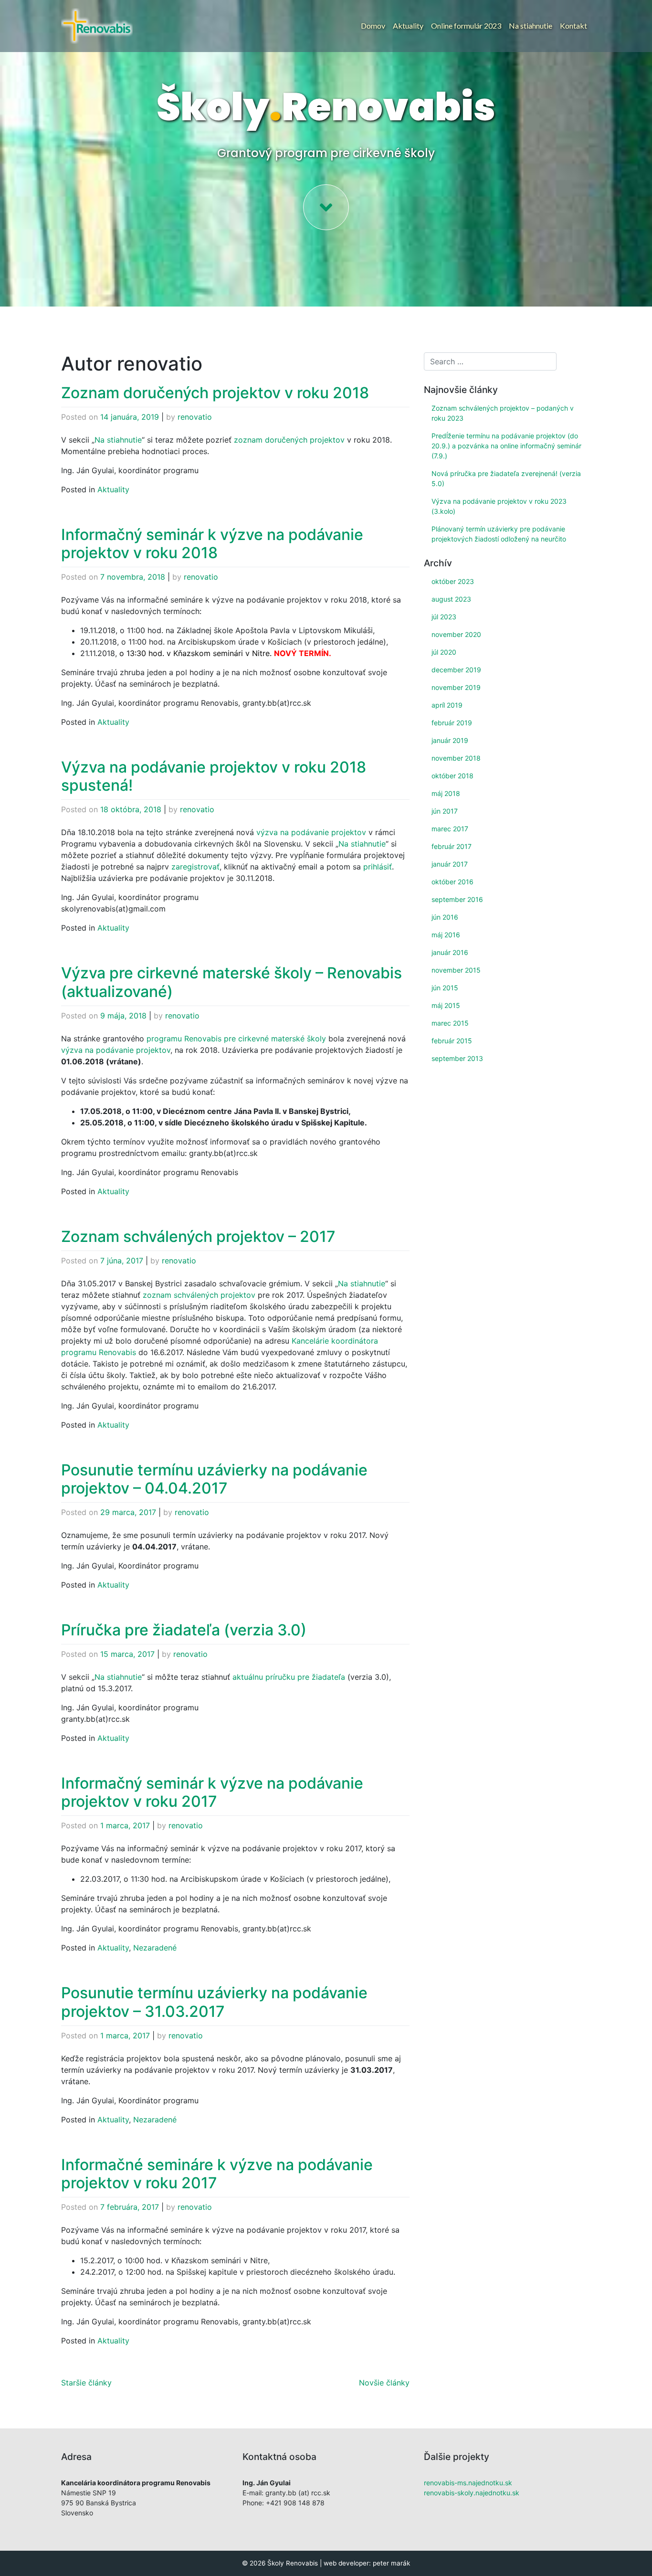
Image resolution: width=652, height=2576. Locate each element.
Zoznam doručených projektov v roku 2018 (215, 393)
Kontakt (573, 26)
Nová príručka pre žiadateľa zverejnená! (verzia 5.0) (506, 478)
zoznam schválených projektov (199, 1295)
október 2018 (452, 776)
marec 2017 (450, 829)
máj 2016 (446, 935)
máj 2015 (446, 1005)
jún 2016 (445, 917)
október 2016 (452, 882)
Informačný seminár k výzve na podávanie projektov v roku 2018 (212, 544)
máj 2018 (446, 793)
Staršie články (86, 2383)
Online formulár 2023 (466, 26)
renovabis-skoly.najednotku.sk (472, 2493)
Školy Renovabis (293, 2563)
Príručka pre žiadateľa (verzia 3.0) (184, 1630)
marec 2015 (450, 1023)
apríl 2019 (447, 705)
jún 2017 (445, 811)
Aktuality (408, 26)
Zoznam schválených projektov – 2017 (198, 1236)
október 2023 (453, 581)
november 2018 (456, 758)
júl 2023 (444, 617)
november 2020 (456, 634)
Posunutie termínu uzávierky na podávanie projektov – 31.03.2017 (214, 2002)
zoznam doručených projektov (289, 440)
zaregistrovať (195, 867)
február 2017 (452, 846)
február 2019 (452, 723)
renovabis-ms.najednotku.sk (468, 2483)
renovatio (195, 417)
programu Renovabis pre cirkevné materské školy (236, 1039)
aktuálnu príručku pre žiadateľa (289, 1677)
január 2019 (450, 740)
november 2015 (456, 970)
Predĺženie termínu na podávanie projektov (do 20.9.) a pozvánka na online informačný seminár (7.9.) (506, 446)
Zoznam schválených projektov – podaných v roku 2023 (503, 413)
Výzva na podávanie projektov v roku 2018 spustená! (214, 776)
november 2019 (456, 687)
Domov (373, 26)
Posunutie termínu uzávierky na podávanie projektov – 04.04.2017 (214, 1479)
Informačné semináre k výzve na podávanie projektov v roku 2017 (217, 2174)
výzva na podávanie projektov (311, 832)
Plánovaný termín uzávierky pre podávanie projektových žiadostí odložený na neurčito (499, 534)
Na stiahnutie (531, 26)
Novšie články (384, 2383)
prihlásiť (378, 867)
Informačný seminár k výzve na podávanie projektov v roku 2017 (212, 1792)
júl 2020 (444, 652)
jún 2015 (445, 988)
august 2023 (451, 599)
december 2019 (456, 670)
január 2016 (450, 952)
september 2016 (457, 899)
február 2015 (452, 1041)
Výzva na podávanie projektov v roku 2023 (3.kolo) (499, 506)
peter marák (391, 2563)
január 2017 (450, 864)
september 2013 (457, 1058)
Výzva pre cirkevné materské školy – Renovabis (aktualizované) (231, 982)
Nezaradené (155, 1948)
